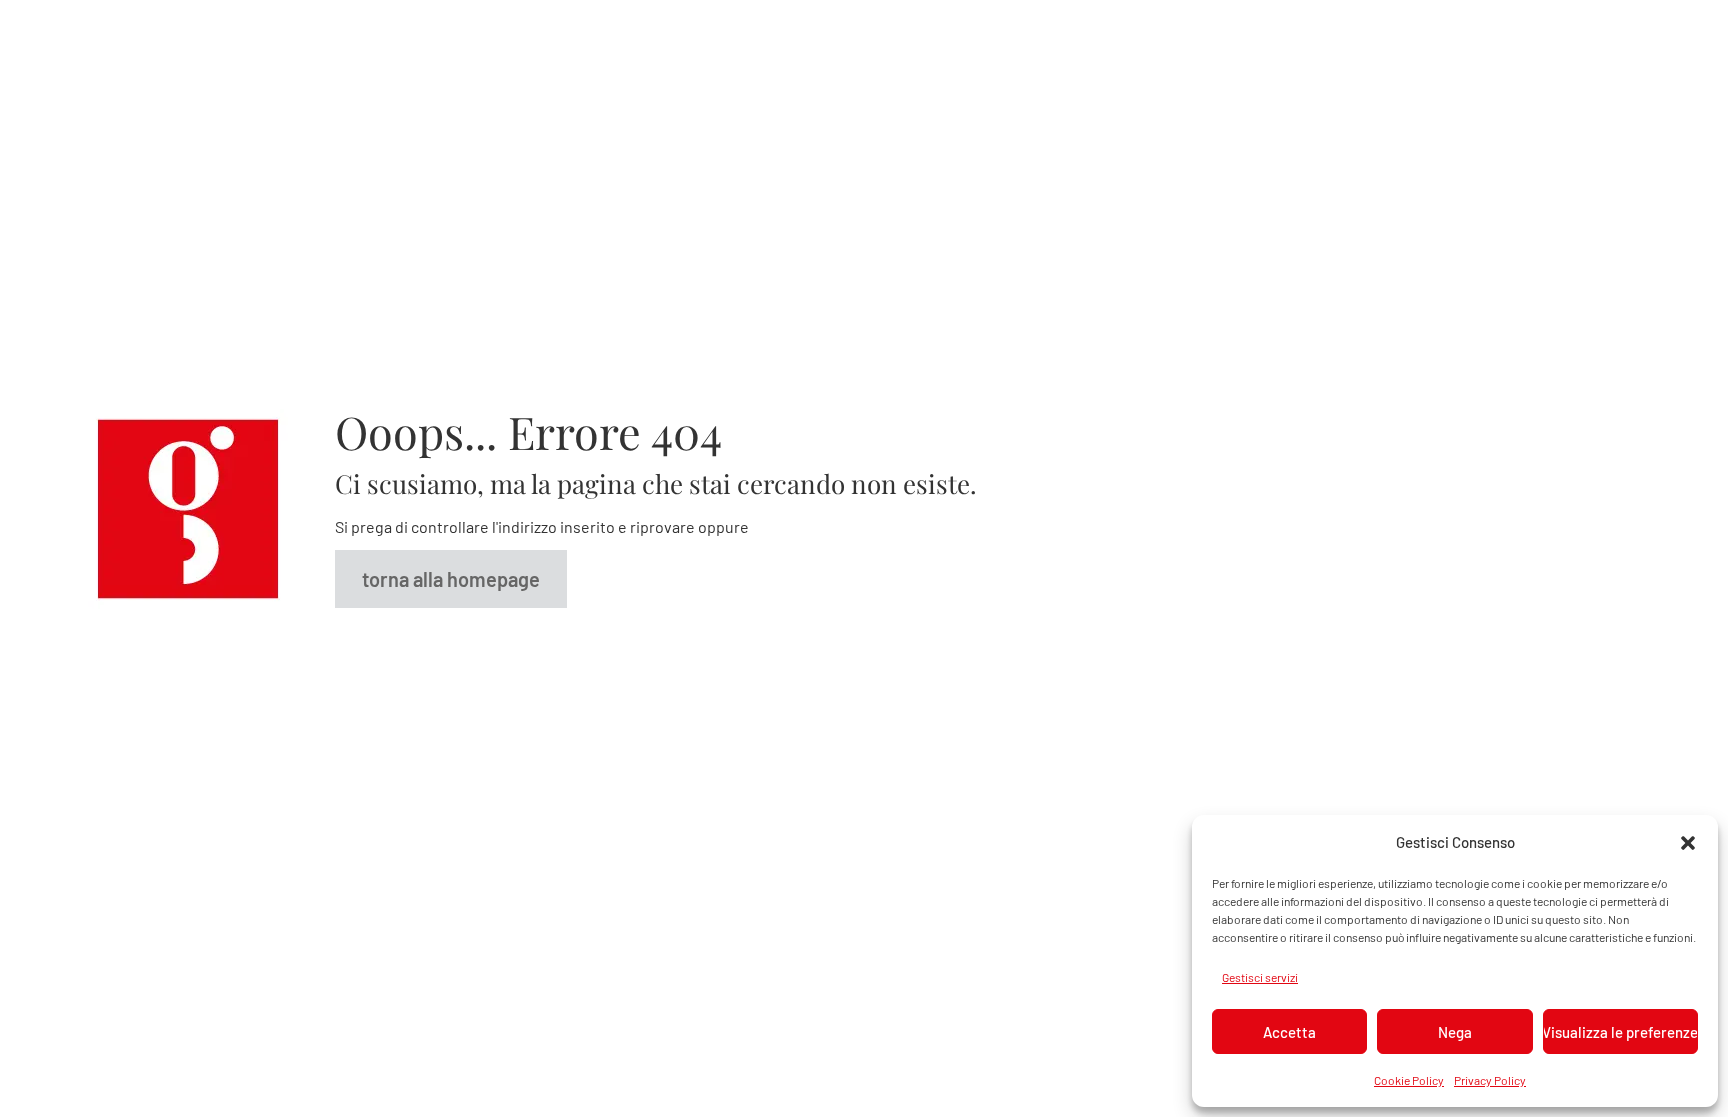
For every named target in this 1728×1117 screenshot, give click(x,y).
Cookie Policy (1409, 1080)
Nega (1455, 1032)
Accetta (1289, 1032)
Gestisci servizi (1260, 977)
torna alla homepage (451, 579)
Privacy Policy (1490, 1080)
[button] (1688, 842)
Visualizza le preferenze (1620, 1032)
